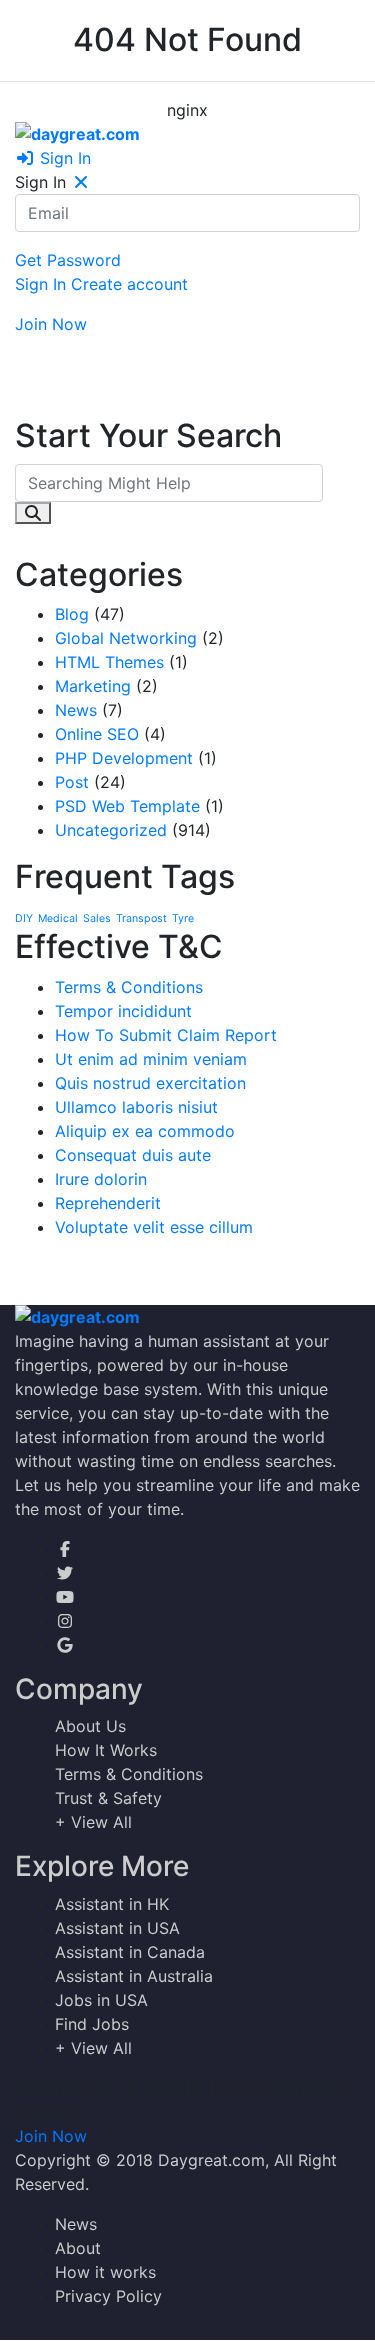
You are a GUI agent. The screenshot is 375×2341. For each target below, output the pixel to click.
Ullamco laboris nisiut (136, 1107)
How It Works (106, 1750)
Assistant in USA (117, 1928)
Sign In (63, 158)
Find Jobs (92, 2024)
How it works (105, 2272)
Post (72, 782)
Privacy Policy (108, 2296)
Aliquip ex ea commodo (145, 1131)
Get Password (68, 260)
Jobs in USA (101, 2000)
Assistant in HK (112, 1904)
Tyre (183, 918)
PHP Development (124, 758)
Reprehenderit (108, 1203)
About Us (90, 1726)
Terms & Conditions (129, 987)
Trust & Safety (108, 1798)
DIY (24, 918)
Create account (129, 284)
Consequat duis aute (133, 1155)
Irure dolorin (101, 1179)
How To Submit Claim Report (166, 1035)
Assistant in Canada (130, 1952)
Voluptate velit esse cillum (154, 1227)
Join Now (51, 324)
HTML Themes (109, 662)
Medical (58, 918)
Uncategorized (111, 830)
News (76, 710)
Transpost (141, 918)
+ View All (93, 1822)
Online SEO (97, 734)
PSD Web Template (127, 806)
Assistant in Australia (134, 1976)
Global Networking (126, 638)
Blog (72, 614)
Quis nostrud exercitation (150, 1083)
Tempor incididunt (123, 1011)
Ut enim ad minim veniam (151, 1059)
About (78, 2248)
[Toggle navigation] (36, 351)
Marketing (93, 686)
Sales (97, 918)
